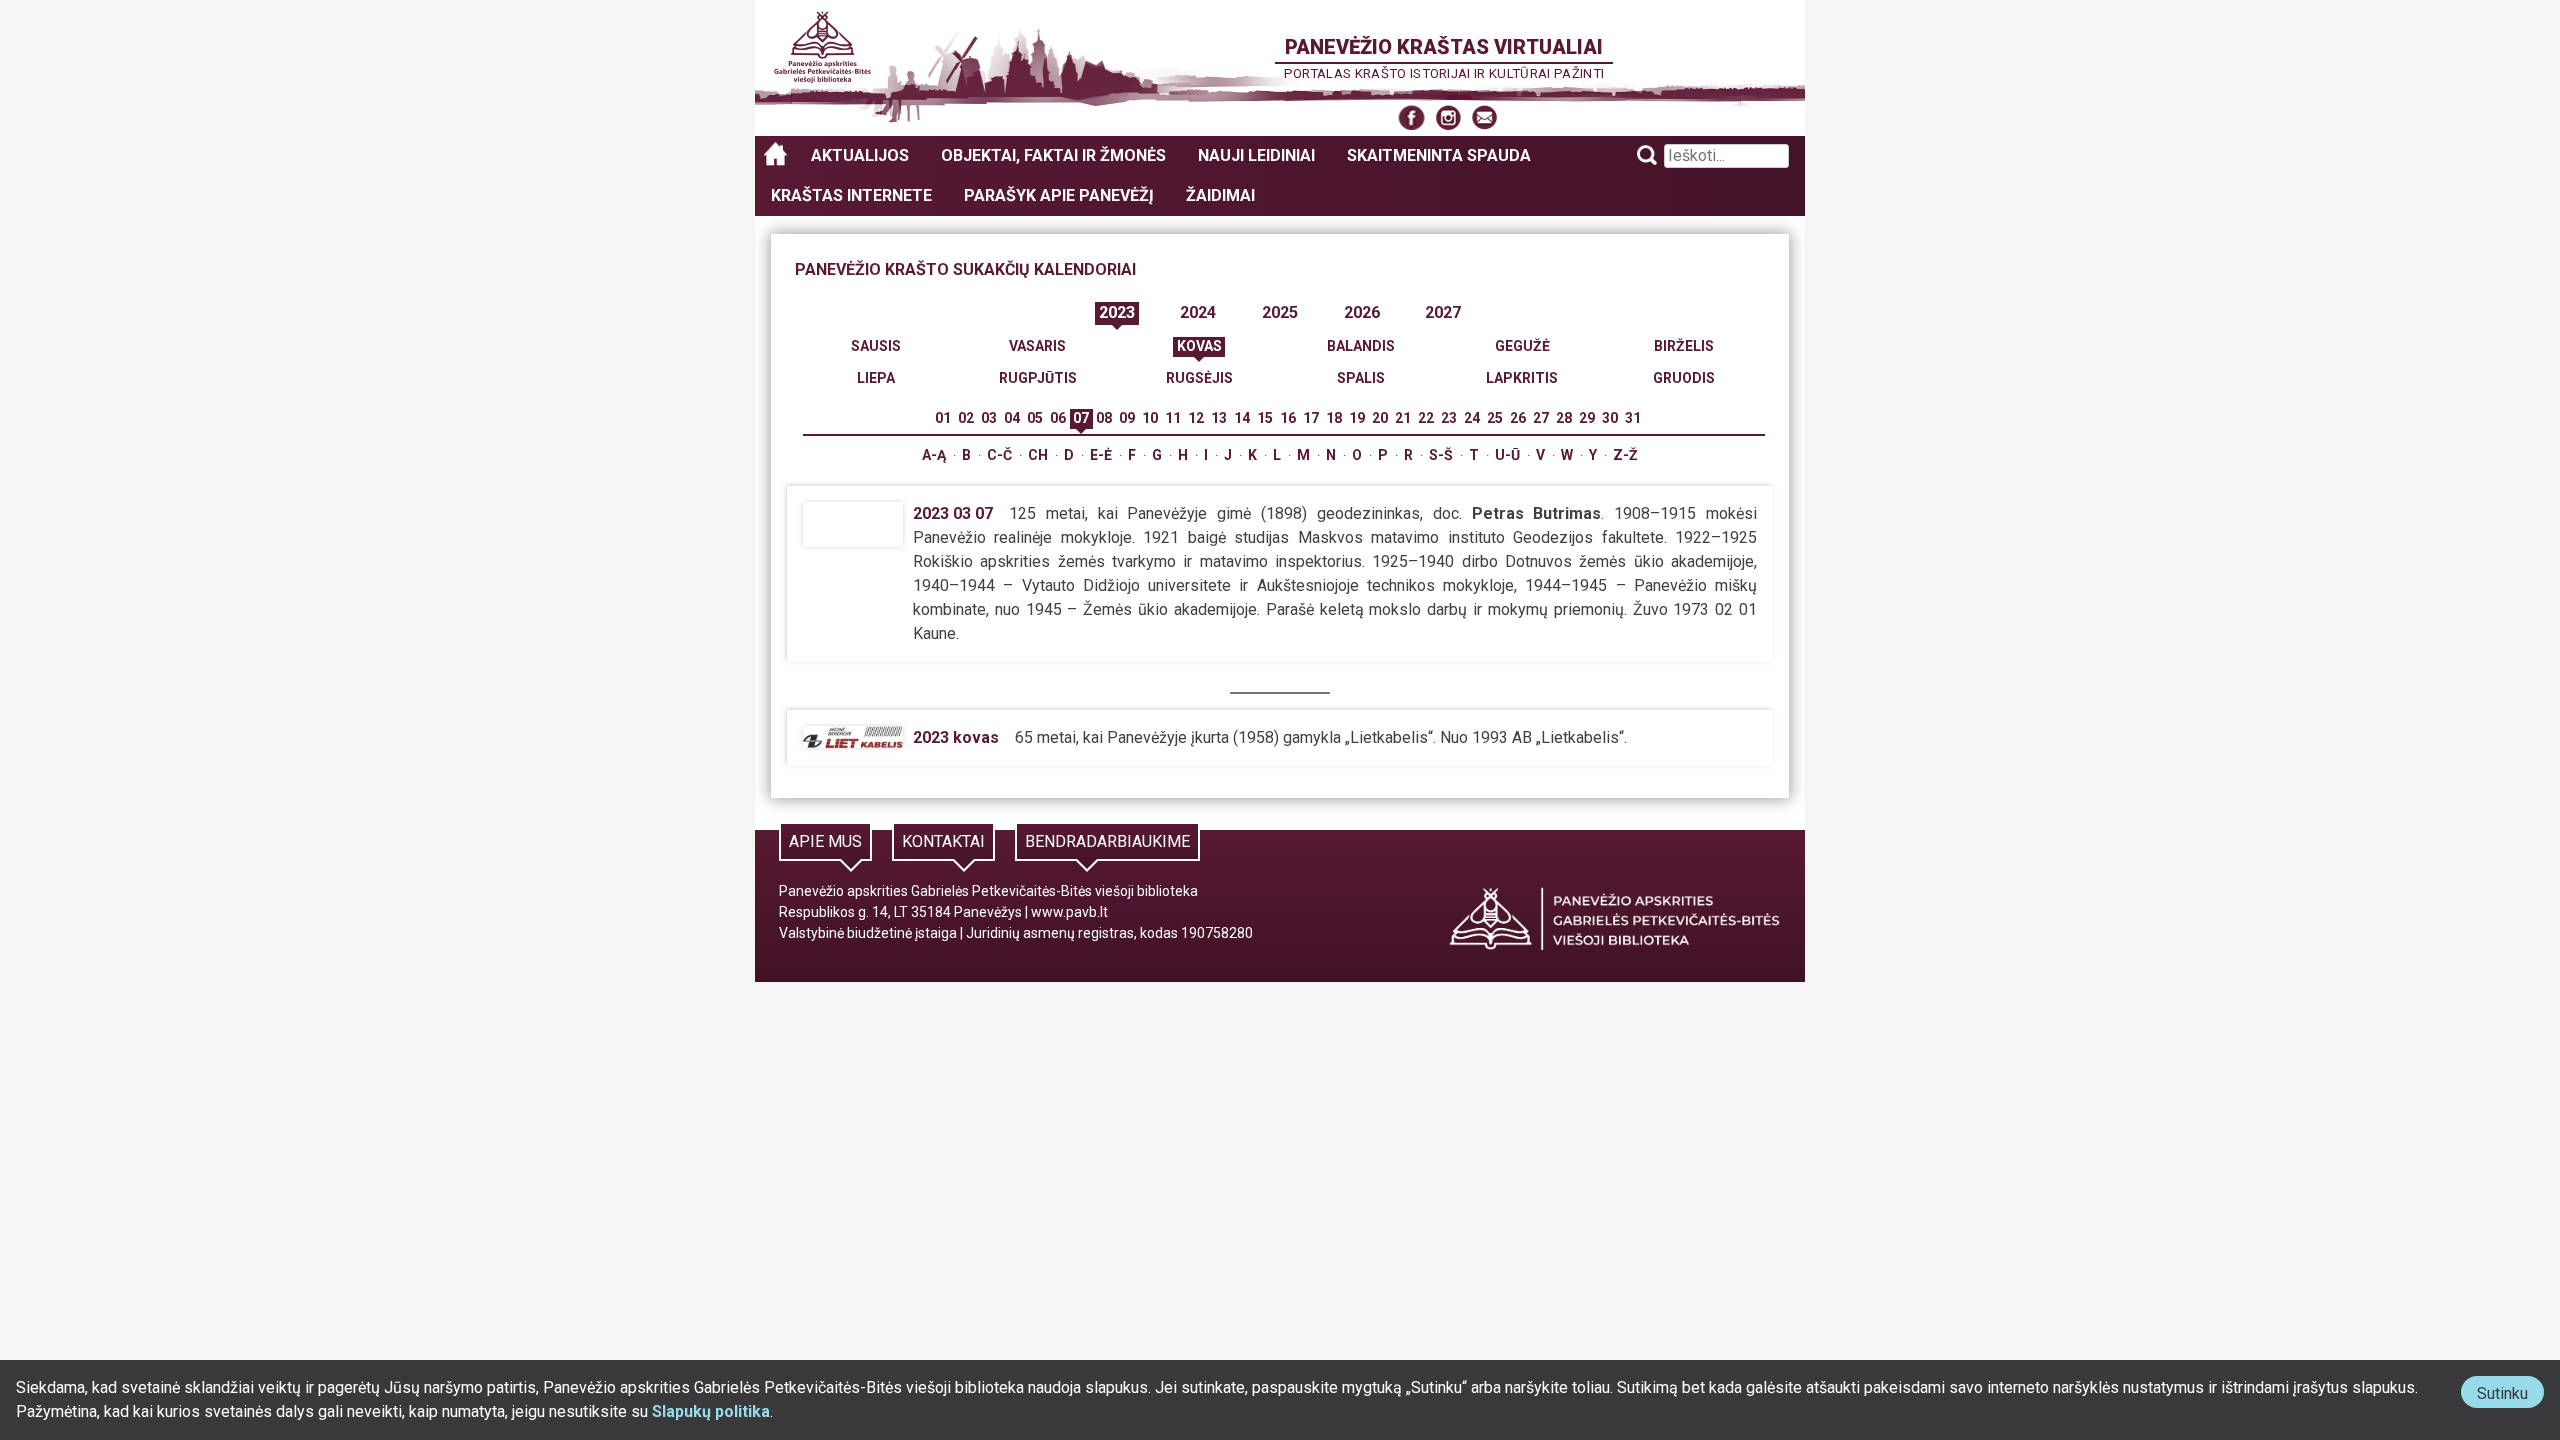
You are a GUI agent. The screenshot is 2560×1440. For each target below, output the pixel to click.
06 (1058, 418)
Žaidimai (1220, 195)
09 (1127, 418)
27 (1541, 418)
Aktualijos (860, 155)
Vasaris (1037, 346)
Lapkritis (1522, 378)
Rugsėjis (1199, 378)
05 (1035, 418)
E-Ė (1101, 455)
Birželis (1684, 346)
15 (1265, 418)
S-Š (1441, 455)
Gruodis (1684, 378)
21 (1403, 418)
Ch (1038, 455)
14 (1242, 418)
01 (943, 418)
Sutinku (2510, 1395)
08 (1104, 418)
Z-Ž (1625, 455)
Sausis (876, 346)
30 (1610, 418)
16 (1288, 418)
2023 (1117, 312)
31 (1633, 418)
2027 (1443, 312)
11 (1173, 418)
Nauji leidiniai (1256, 155)
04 (1012, 418)
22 (1426, 418)
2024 (1198, 312)
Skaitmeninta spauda (1439, 155)
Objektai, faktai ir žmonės (1053, 155)
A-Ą (934, 455)
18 (1334, 418)
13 (1219, 418)
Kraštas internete (851, 195)
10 (1150, 418)
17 (1311, 418)
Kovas (1199, 346)
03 (989, 418)
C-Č (999, 455)
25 (1495, 418)
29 (1587, 418)
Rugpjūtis (1038, 378)
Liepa (876, 378)
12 (1196, 418)
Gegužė (1522, 346)
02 (966, 418)
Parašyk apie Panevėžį (1059, 195)
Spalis (1361, 378)
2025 (1280, 312)
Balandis (1361, 346)
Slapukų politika (711, 1411)
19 (1357, 418)
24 (1472, 418)
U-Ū (1507, 455)
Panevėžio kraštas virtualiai (1444, 47)
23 (1449, 418)
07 (1081, 418)
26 (1518, 418)
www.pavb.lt (1069, 912)
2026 (1362, 312)
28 (1564, 418)
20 (1380, 418)
